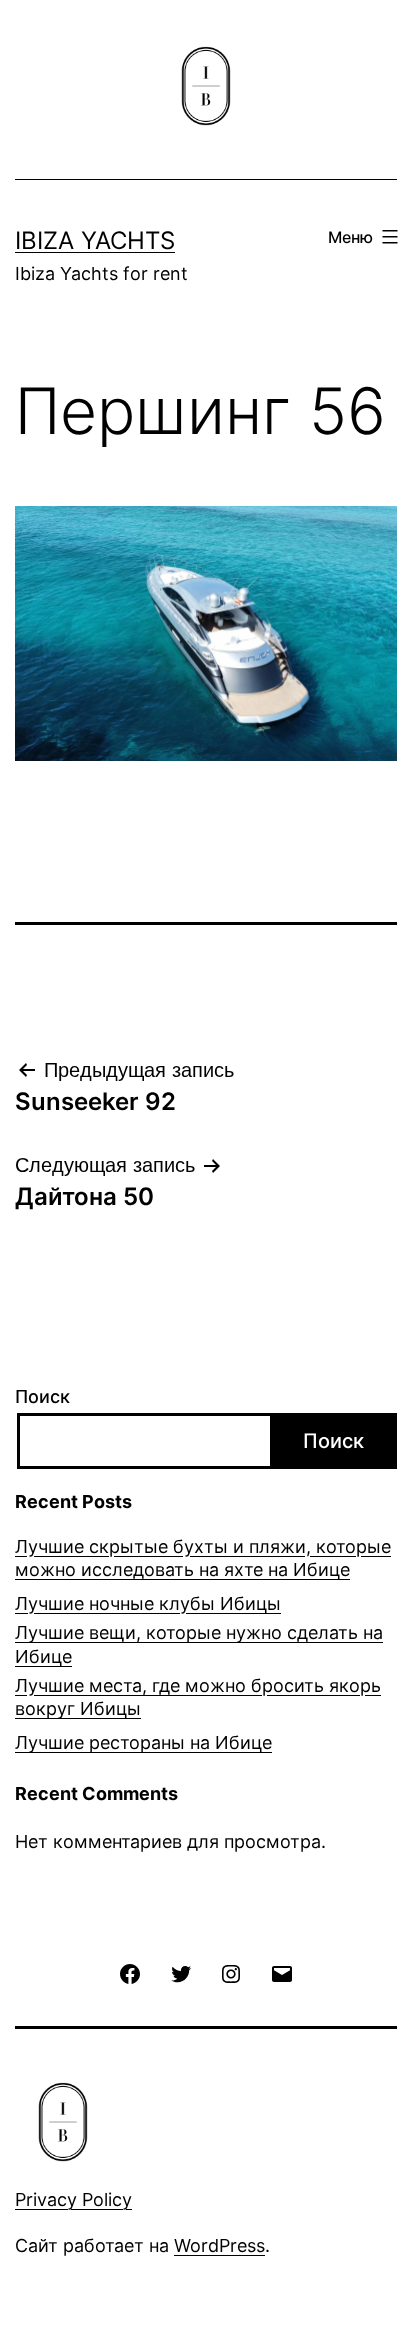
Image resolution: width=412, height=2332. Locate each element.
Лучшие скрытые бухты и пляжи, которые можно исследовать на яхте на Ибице (203, 1558)
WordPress (219, 2245)
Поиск (42, 1396)
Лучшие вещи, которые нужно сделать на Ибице (199, 1644)
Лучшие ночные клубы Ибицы (148, 1603)
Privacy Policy (73, 2199)
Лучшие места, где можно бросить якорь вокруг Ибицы (198, 1697)
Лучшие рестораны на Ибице (143, 1742)
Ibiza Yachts (95, 240)
